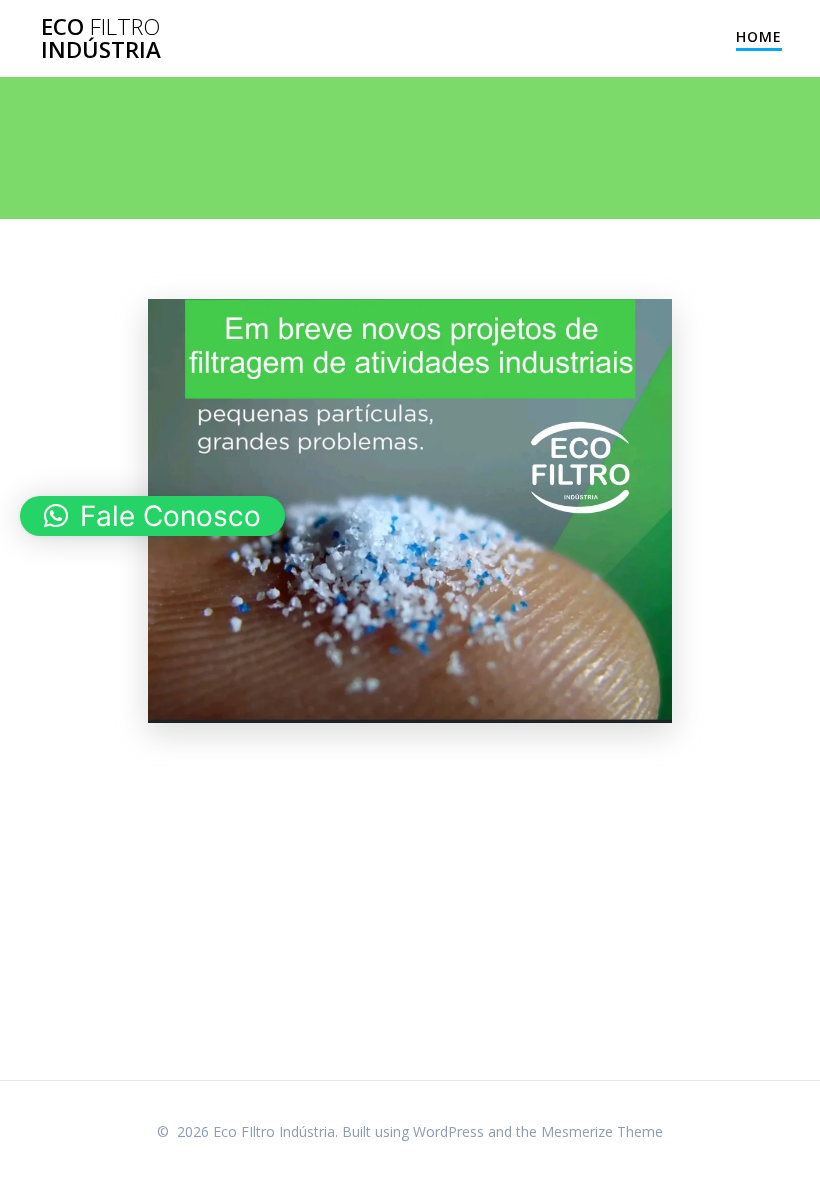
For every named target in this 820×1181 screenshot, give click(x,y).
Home (759, 36)
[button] (152, 516)
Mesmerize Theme (602, 1131)
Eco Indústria (101, 38)
